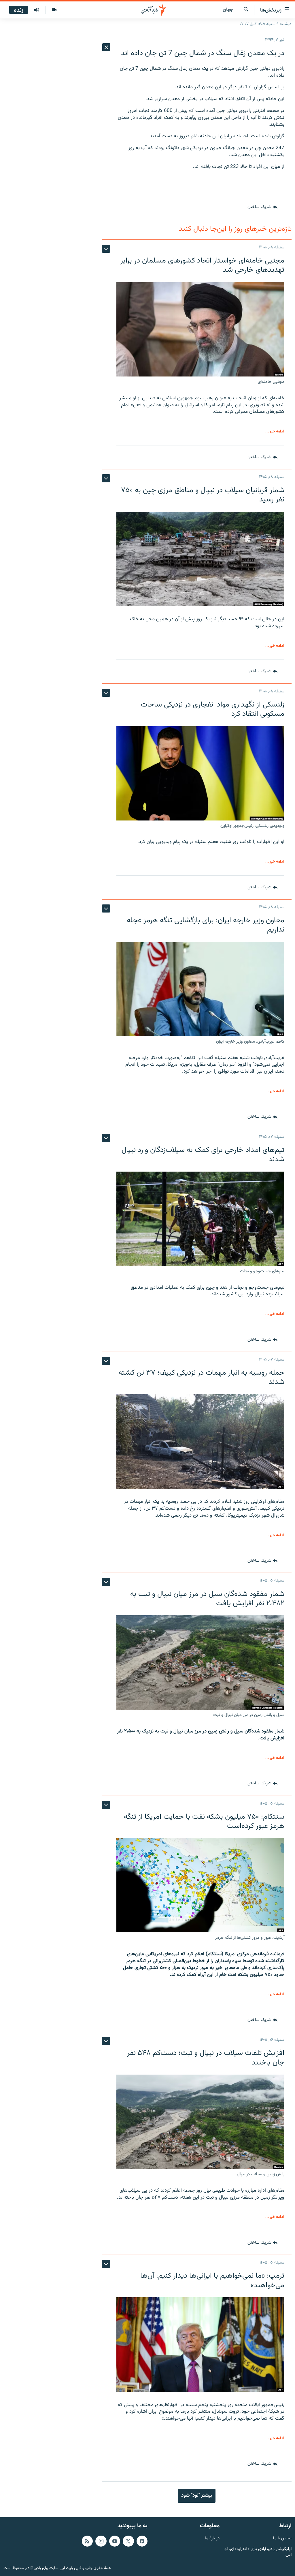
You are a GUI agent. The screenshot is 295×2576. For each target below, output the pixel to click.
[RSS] (87, 2541)
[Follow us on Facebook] (142, 2541)
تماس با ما (282, 2539)
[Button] (262, 207)
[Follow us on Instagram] (101, 2541)
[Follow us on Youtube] (115, 2541)
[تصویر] (54, 10)
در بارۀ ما (212, 2539)
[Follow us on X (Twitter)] (128, 2541)
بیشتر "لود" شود (197, 2496)
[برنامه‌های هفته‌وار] (37, 10)
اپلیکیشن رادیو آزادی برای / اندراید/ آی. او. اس (258, 2552)
